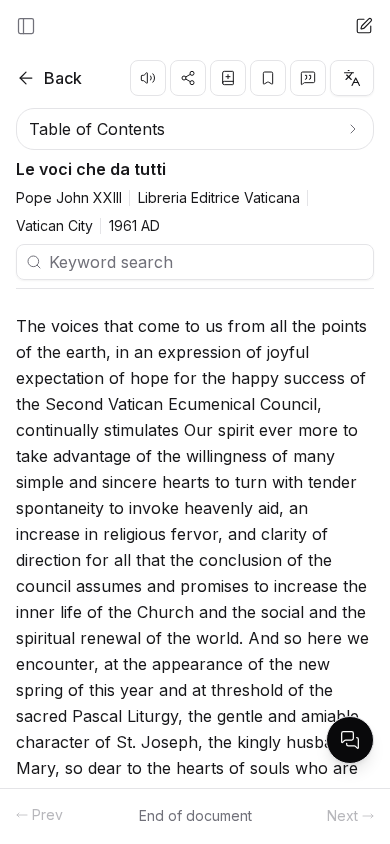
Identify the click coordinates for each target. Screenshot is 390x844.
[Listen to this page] (148, 78)
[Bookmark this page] (268, 78)
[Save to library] (228, 78)
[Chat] (364, 26)
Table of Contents (97, 129)
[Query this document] (350, 740)
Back (63, 78)
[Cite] (308, 78)
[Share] (188, 78)
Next (342, 815)
